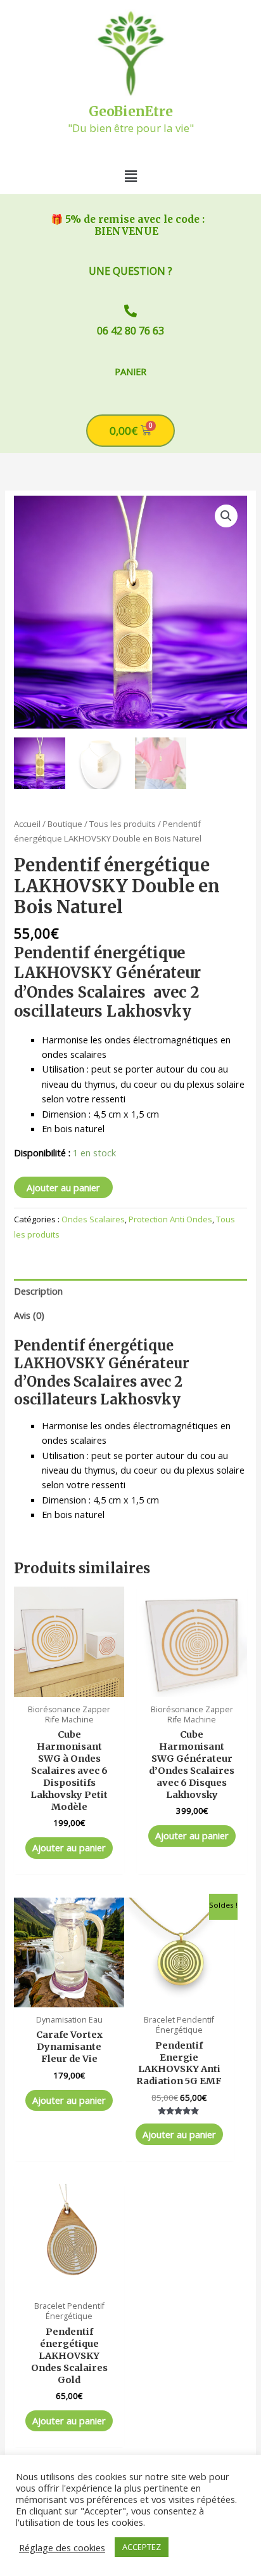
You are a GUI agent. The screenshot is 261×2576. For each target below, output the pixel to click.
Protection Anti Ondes (170, 1219)
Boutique (65, 824)
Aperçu (69, 1686)
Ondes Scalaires (93, 1219)
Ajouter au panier (63, 1187)
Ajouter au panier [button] (69, 1847)
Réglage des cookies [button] (62, 2547)
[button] (130, 176)
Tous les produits (123, 824)
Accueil (27, 824)
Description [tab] (38, 1291)
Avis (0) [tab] (29, 1315)
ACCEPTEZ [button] (142, 2547)
